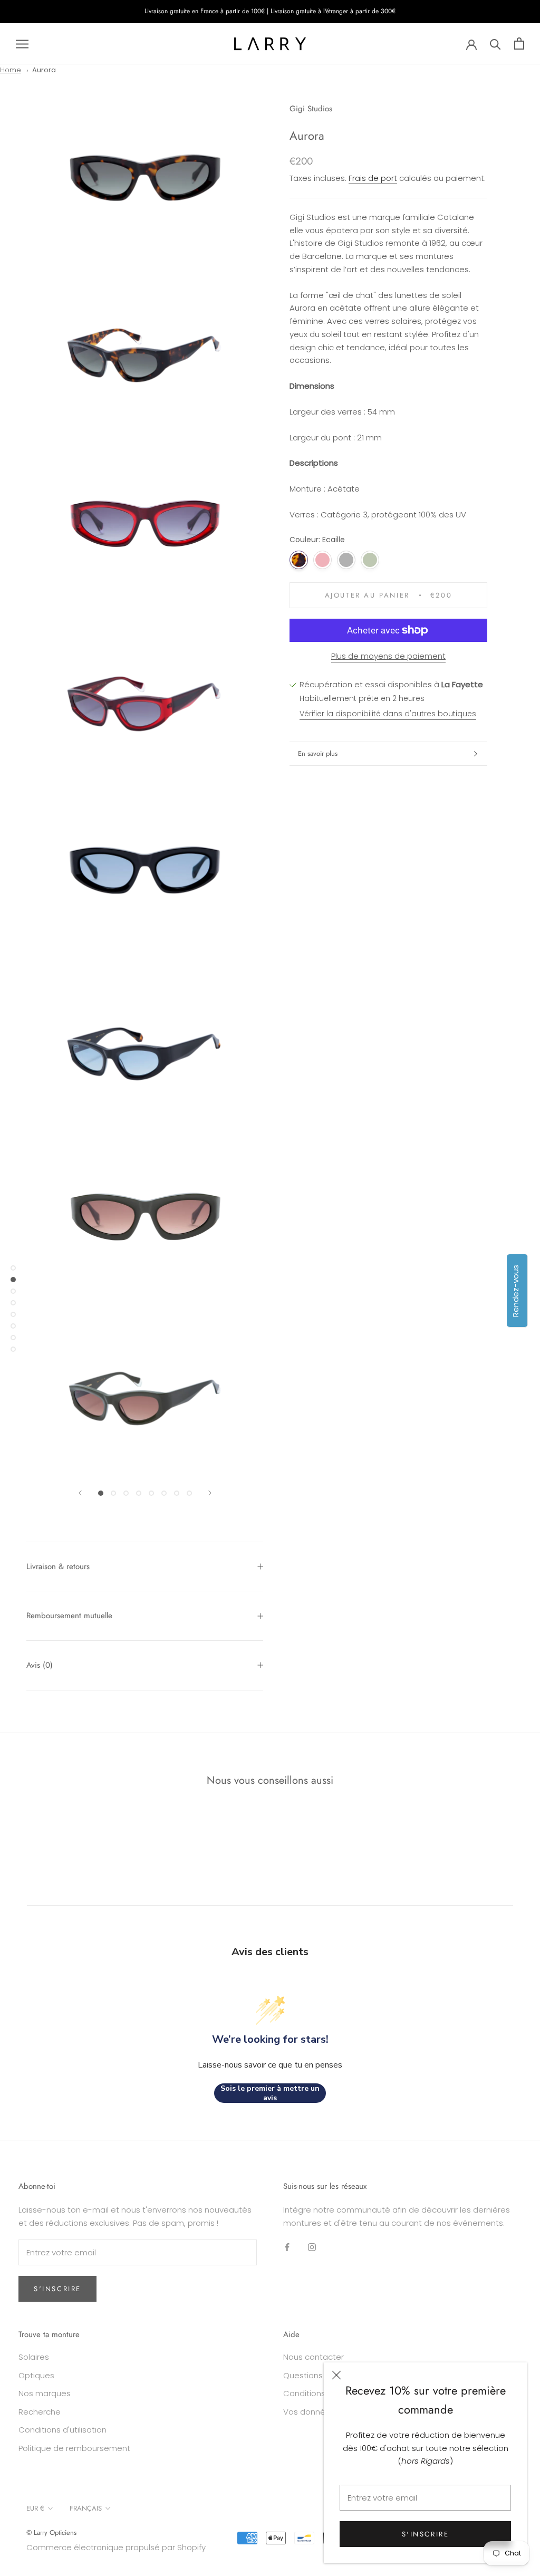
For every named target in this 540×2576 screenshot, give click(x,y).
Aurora (44, 70)
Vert (370, 560)
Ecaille (299, 560)
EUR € (35, 2508)
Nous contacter (314, 2357)
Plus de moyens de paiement (388, 656)
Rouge (322, 560)
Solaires (34, 2357)
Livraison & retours (58, 1566)
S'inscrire (426, 2534)
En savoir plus (318, 753)
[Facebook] (287, 2247)
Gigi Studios (311, 109)
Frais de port (373, 178)
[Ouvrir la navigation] (22, 44)
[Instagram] (312, 2247)
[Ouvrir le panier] (519, 44)
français (86, 2508)
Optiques (36, 2375)
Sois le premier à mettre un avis (270, 2093)
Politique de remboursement (74, 2448)
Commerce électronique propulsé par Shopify (116, 2547)
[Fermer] (336, 2375)
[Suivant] (210, 1493)
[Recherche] (495, 44)
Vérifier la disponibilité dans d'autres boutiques (388, 714)
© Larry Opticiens (51, 2532)
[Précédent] (80, 1493)
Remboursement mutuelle (69, 1616)
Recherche (40, 2412)
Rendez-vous (515, 1291)
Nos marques (45, 2393)
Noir (346, 560)
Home (11, 70)
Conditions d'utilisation (62, 2430)
